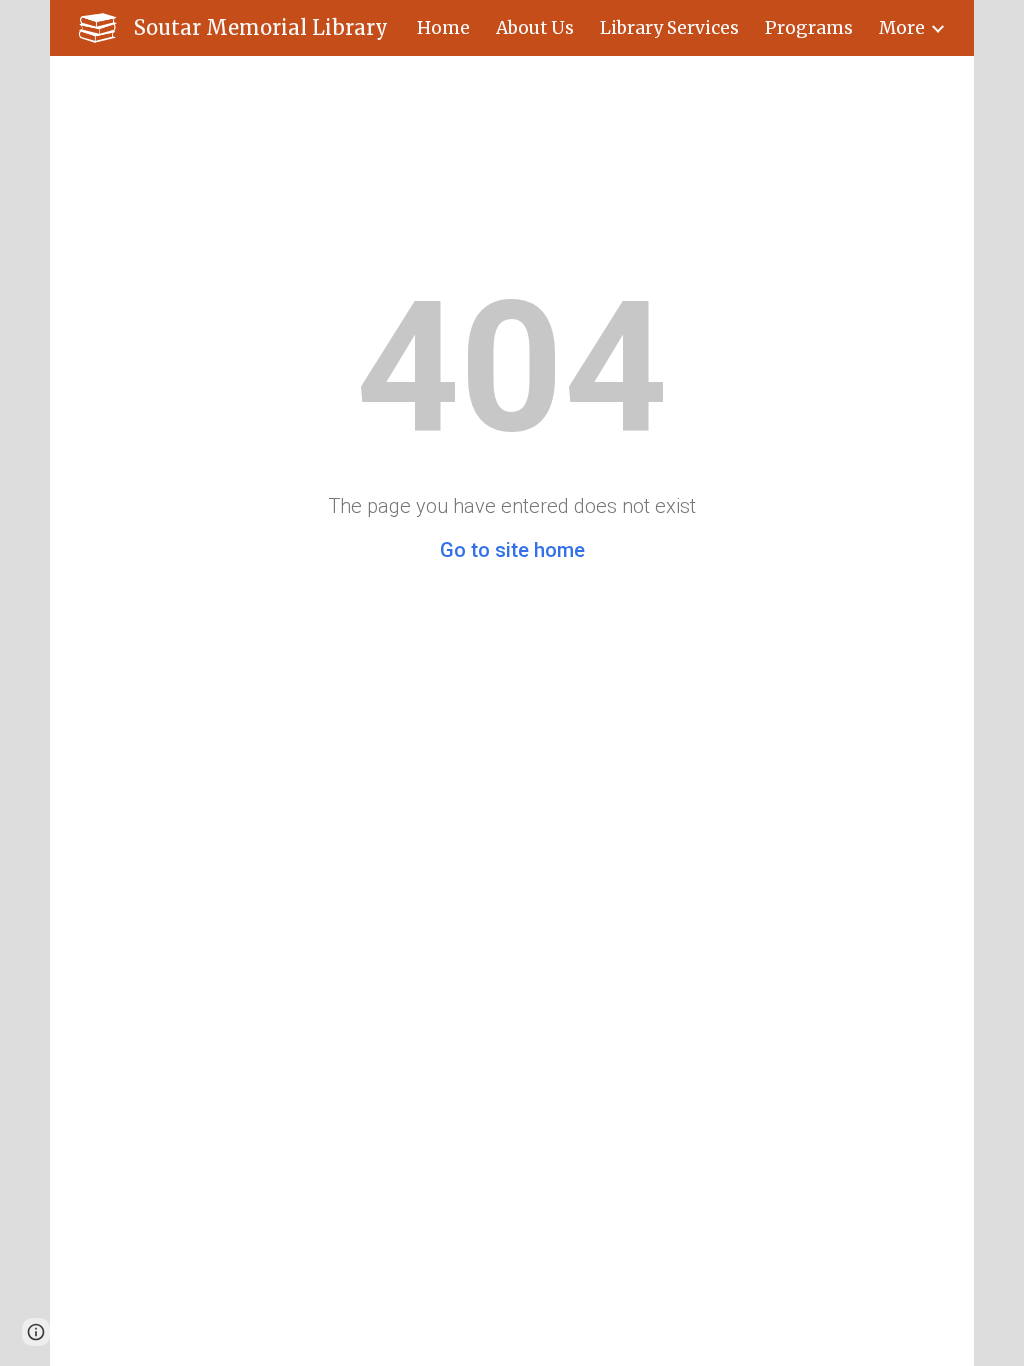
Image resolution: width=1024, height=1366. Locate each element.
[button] (36, 1332)
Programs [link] (809, 28)
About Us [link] (535, 28)
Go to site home (512, 550)
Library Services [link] (669, 28)
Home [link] (443, 28)
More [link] (902, 28)
